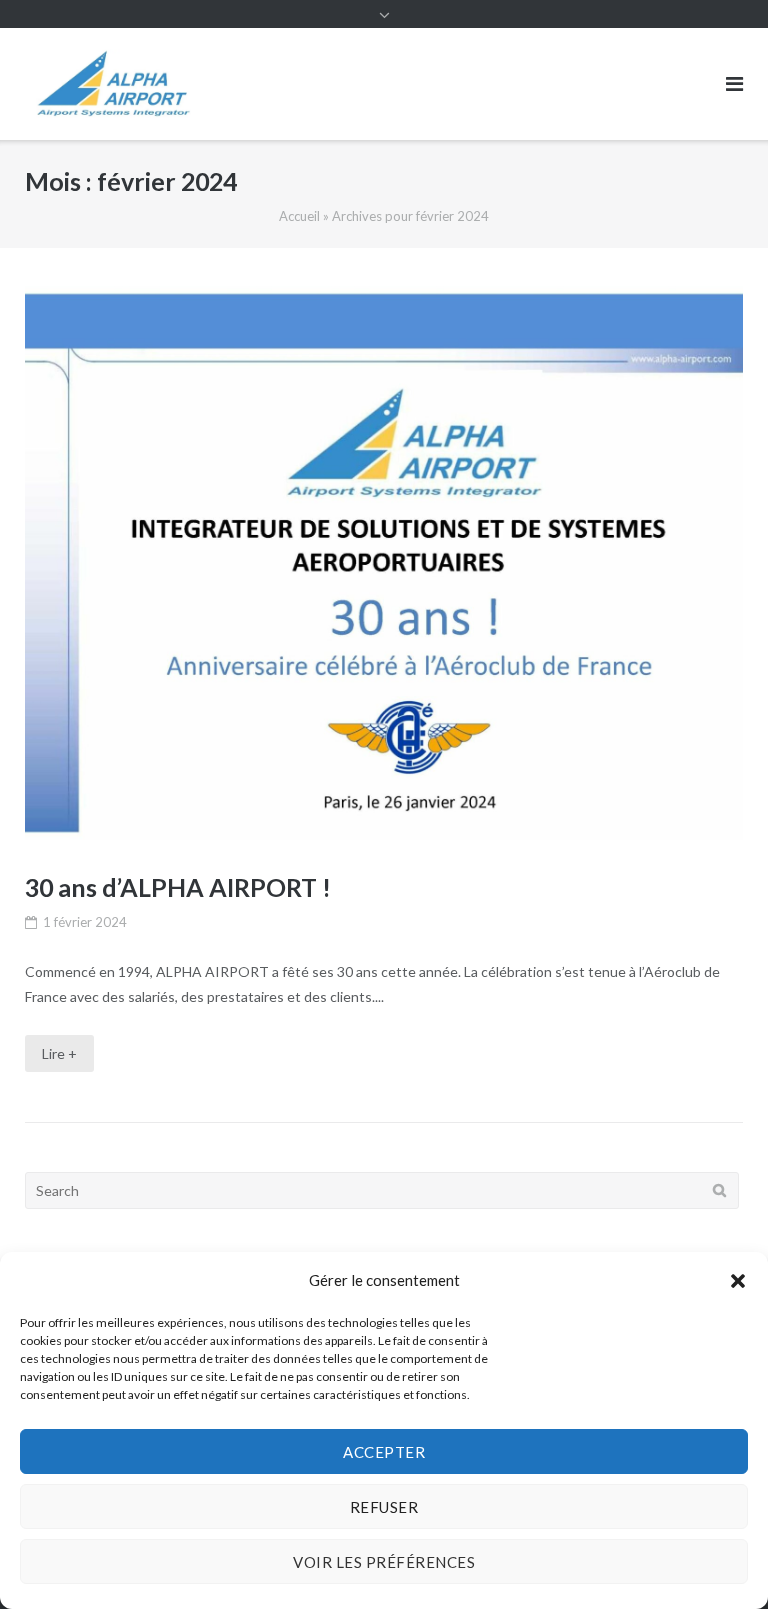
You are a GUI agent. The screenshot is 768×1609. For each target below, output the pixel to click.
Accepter (384, 1452)
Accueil (299, 216)
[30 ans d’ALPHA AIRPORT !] (384, 563)
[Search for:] (382, 1190)
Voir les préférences (384, 1562)
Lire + (59, 1053)
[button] (738, 1281)
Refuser (384, 1507)
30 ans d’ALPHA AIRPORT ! (178, 887)
